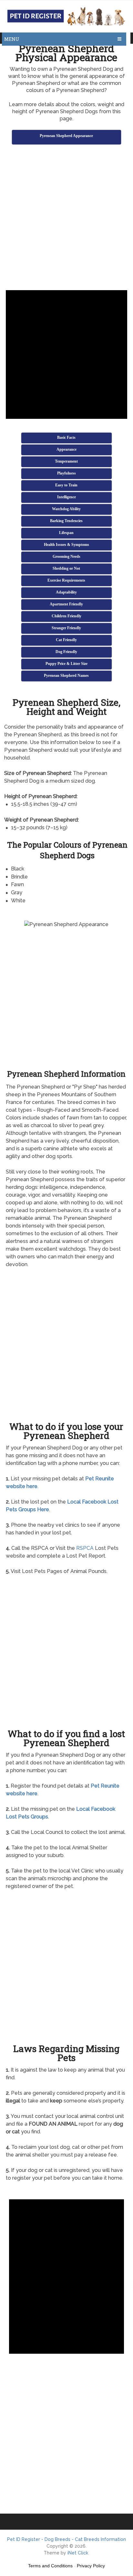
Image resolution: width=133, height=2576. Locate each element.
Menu (12, 39)
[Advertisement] (66, 218)
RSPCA (85, 1548)
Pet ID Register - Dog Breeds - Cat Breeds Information (66, 2539)
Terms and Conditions (50, 2566)
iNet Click (78, 2553)
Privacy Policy (91, 2566)
